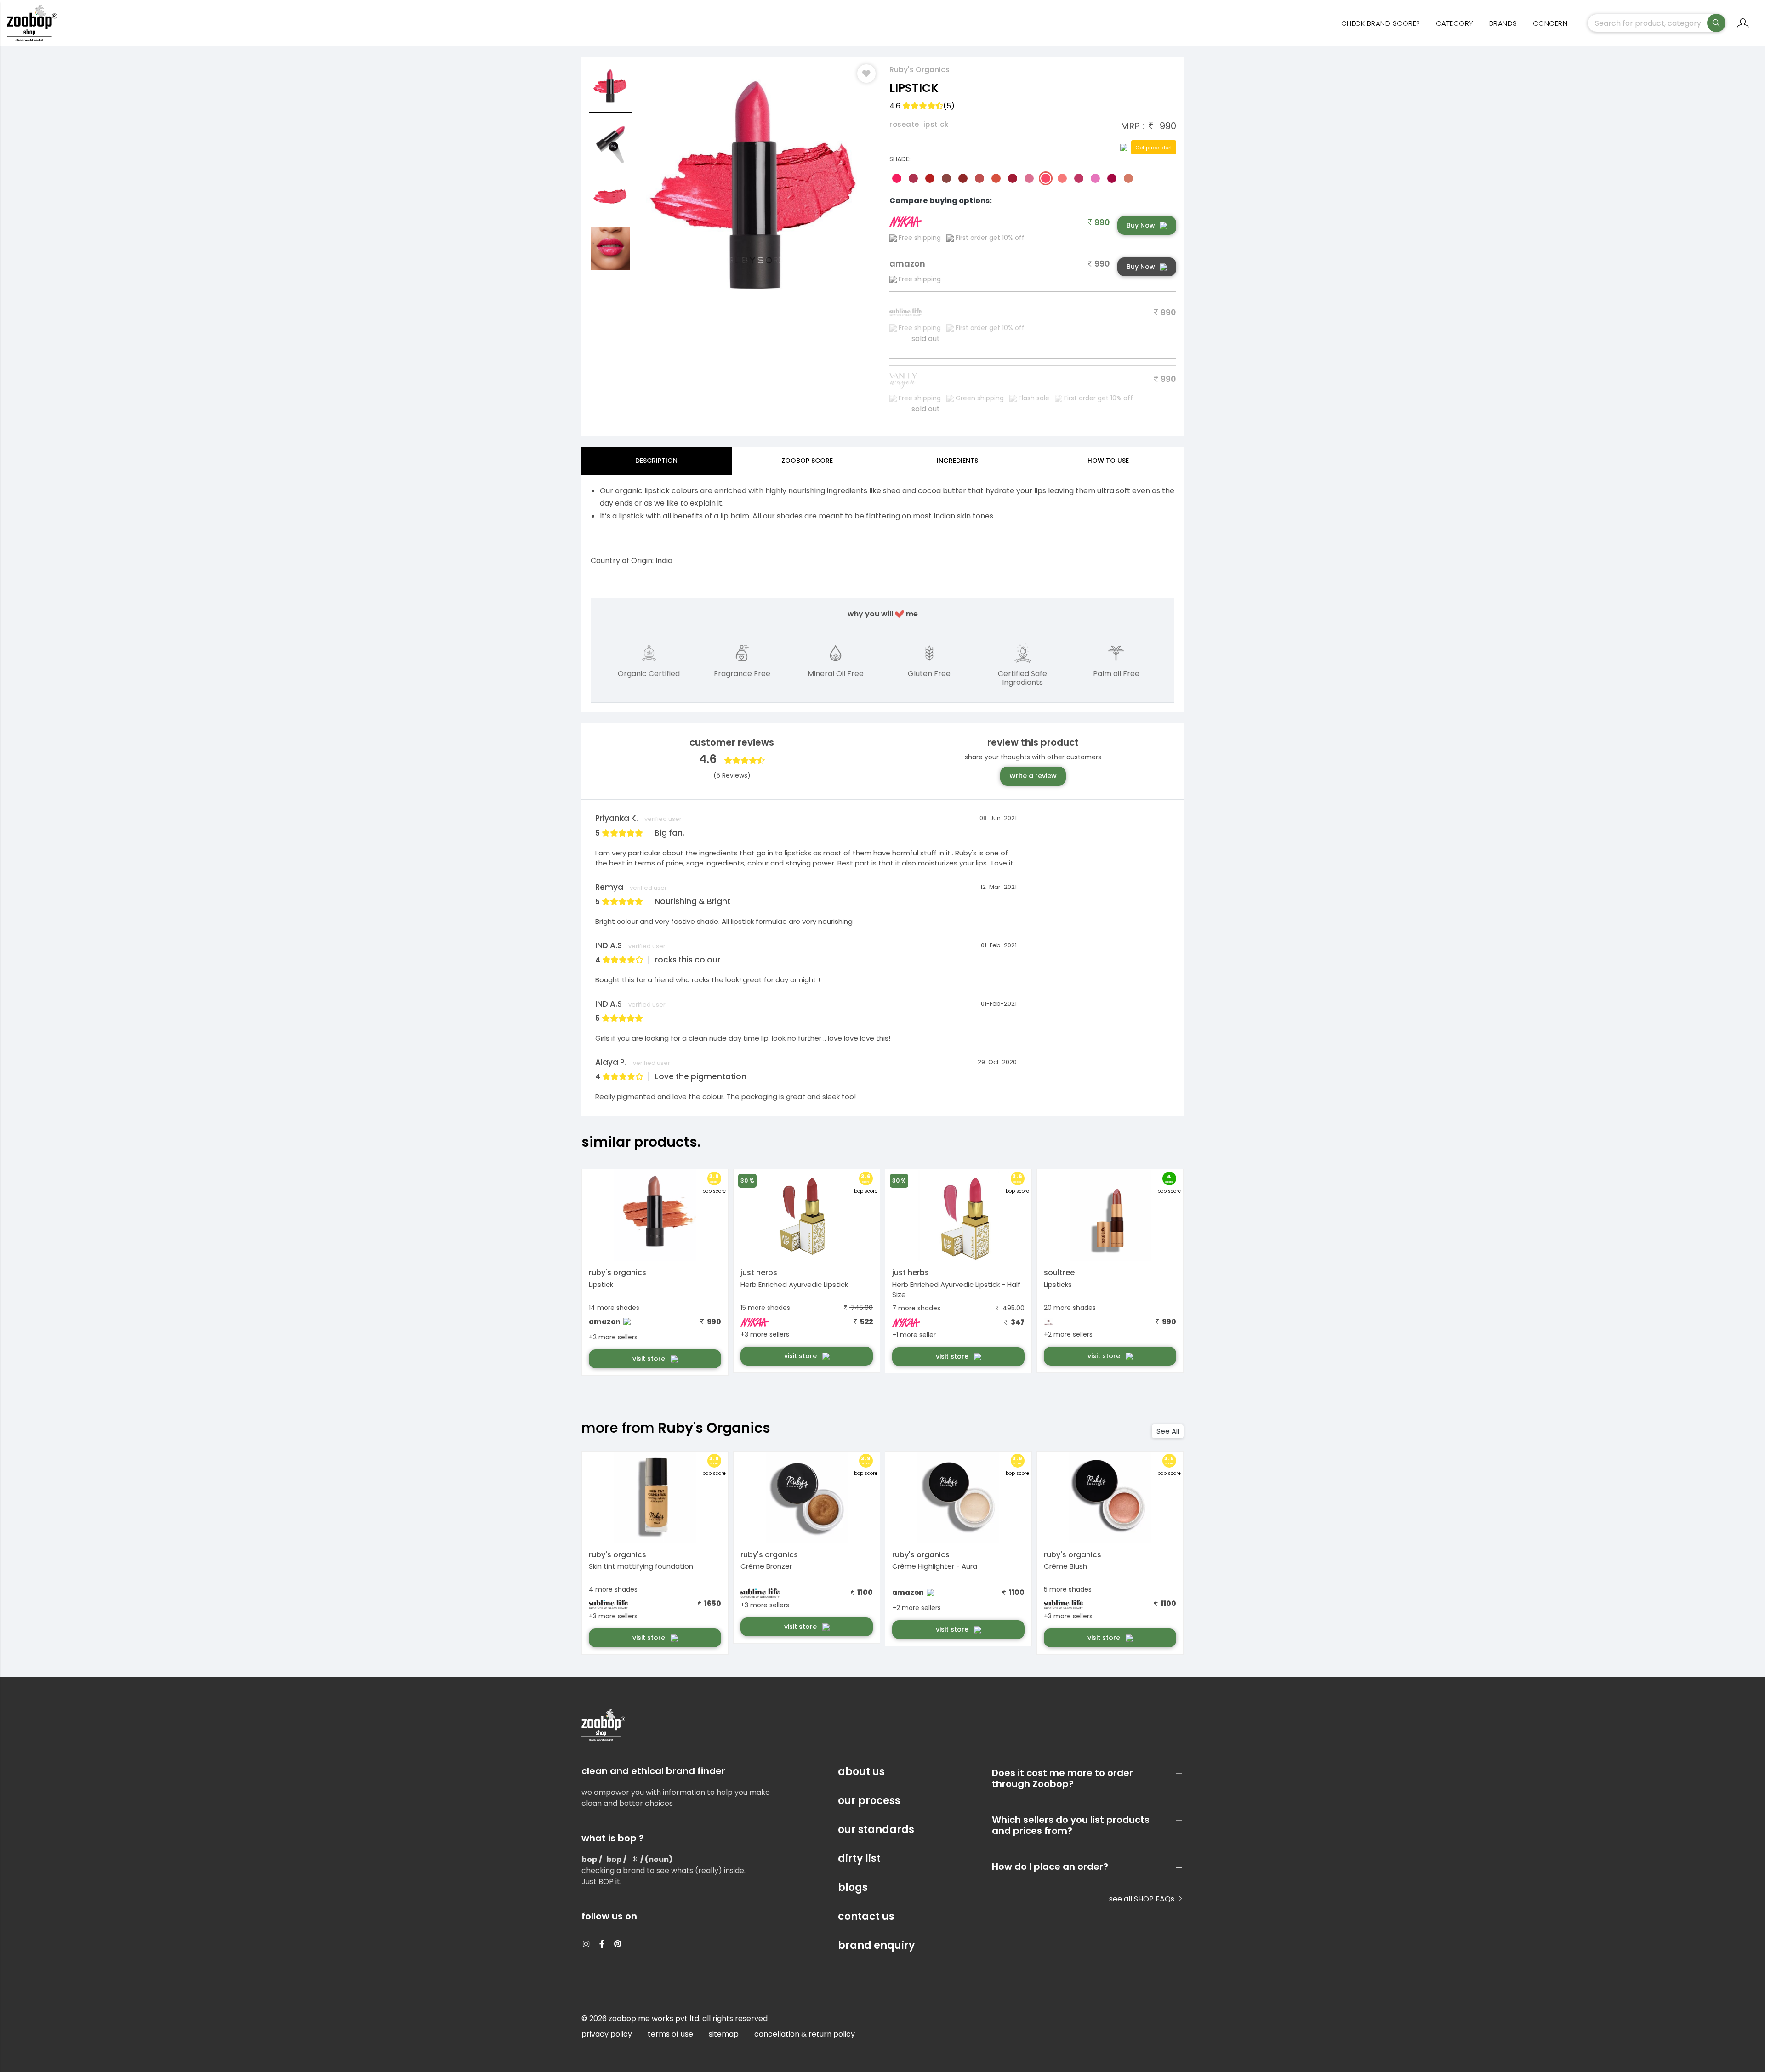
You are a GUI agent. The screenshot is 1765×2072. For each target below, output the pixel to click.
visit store (650, 1359)
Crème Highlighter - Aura (935, 1566)
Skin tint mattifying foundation (641, 1566)
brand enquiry (876, 1945)
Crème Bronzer (766, 1566)
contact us (866, 1916)
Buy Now (1141, 225)
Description (656, 461)
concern (1550, 23)
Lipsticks (1058, 1284)
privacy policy (607, 2034)
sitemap (724, 2034)
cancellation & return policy (805, 2034)
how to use (1108, 461)
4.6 (922, 106)
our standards (876, 1830)
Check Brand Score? (1381, 23)
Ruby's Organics (920, 70)
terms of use (670, 2034)
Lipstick (601, 1284)
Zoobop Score (807, 461)
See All (1168, 1431)
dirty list (859, 1859)
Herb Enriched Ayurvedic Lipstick (794, 1284)
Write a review (1033, 776)
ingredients (957, 461)
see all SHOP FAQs (1143, 1899)
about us (861, 1772)
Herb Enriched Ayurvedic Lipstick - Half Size (956, 1290)
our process (869, 1801)
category (1455, 23)
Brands (1503, 23)
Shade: (900, 159)
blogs (853, 1887)
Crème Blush (1065, 1566)
